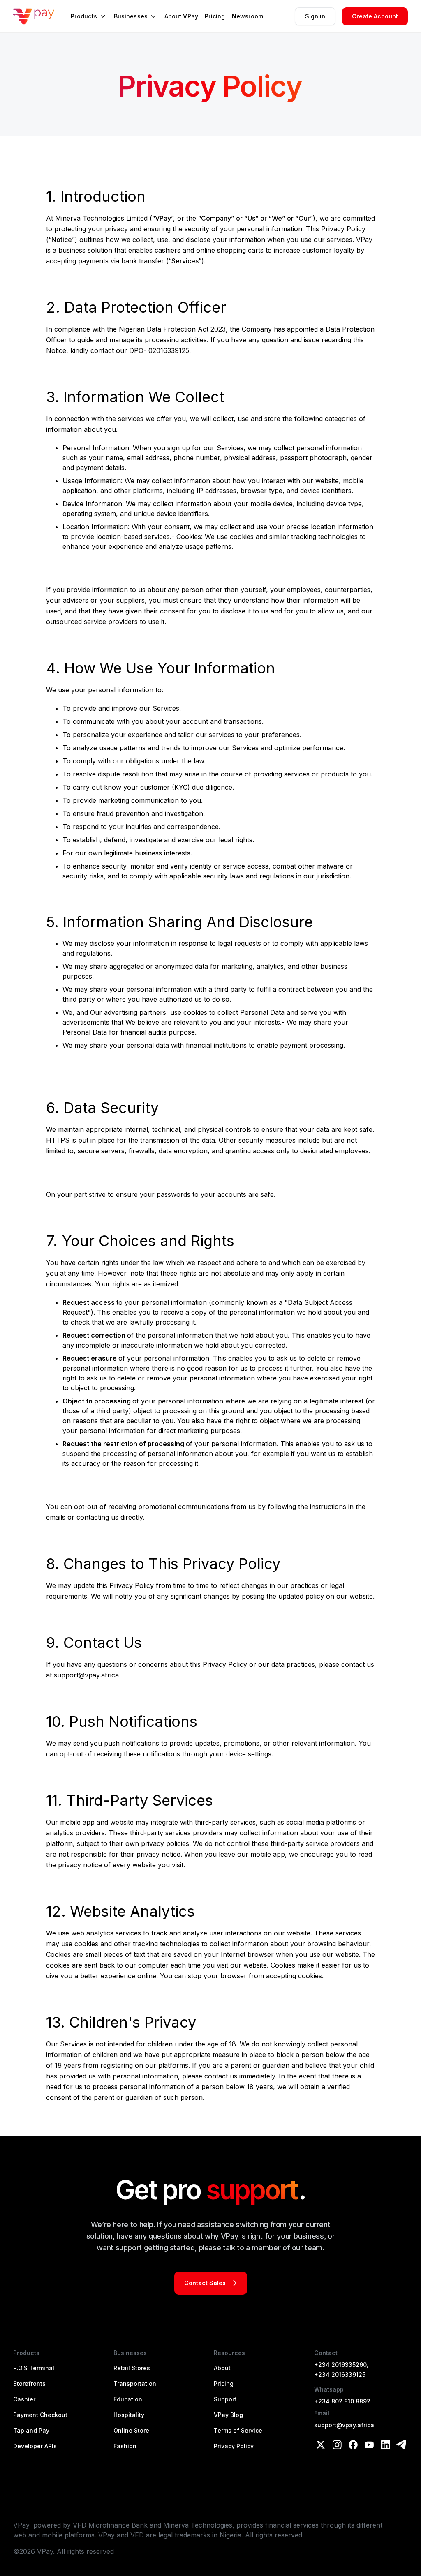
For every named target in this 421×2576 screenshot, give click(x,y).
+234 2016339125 (340, 2374)
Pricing (224, 2384)
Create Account (375, 16)
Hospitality (129, 2415)
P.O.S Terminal (34, 2368)
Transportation (135, 2384)
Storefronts (29, 2384)
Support (225, 2399)
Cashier (24, 2399)
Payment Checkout (40, 2415)
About (222, 2368)
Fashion (125, 2446)
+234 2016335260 (340, 2365)
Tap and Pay (31, 2430)
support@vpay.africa (344, 2425)
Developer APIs (35, 2446)
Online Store (131, 2430)
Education (128, 2399)
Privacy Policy (234, 2446)
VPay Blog (228, 2415)
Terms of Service (238, 2430)
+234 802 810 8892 (342, 2401)
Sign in (315, 16)
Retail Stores (132, 2368)
